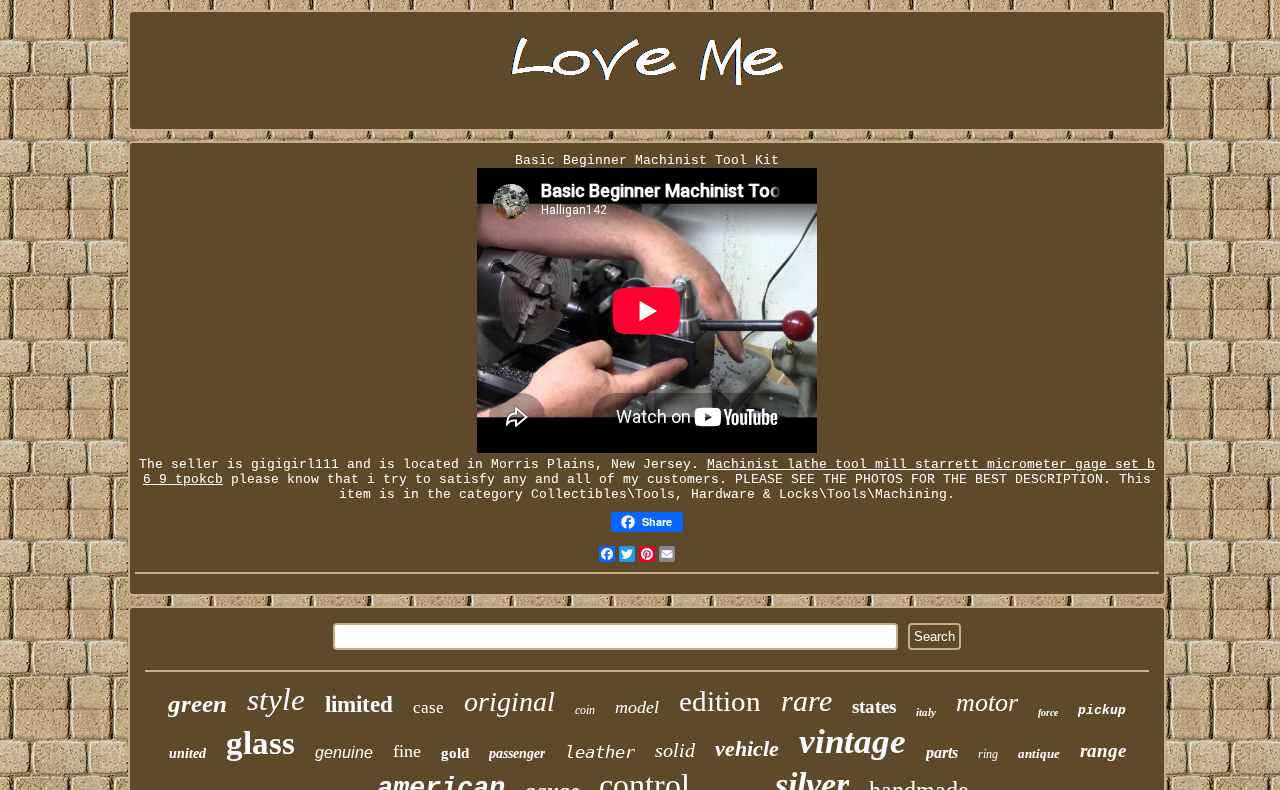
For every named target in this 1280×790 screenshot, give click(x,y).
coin (585, 710)
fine (407, 751)
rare (806, 700)
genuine (344, 752)
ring (988, 754)
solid (675, 750)
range (1103, 750)
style (276, 699)
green (197, 703)
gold (455, 753)
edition (720, 701)
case (428, 707)
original (509, 701)
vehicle (747, 748)
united (187, 753)
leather (600, 752)
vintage (852, 741)
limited (359, 704)
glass (260, 743)
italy (926, 712)
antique (1039, 753)
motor (987, 702)
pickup (1102, 710)
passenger (517, 753)
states (874, 706)
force (1048, 712)
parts (942, 752)
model (637, 707)
